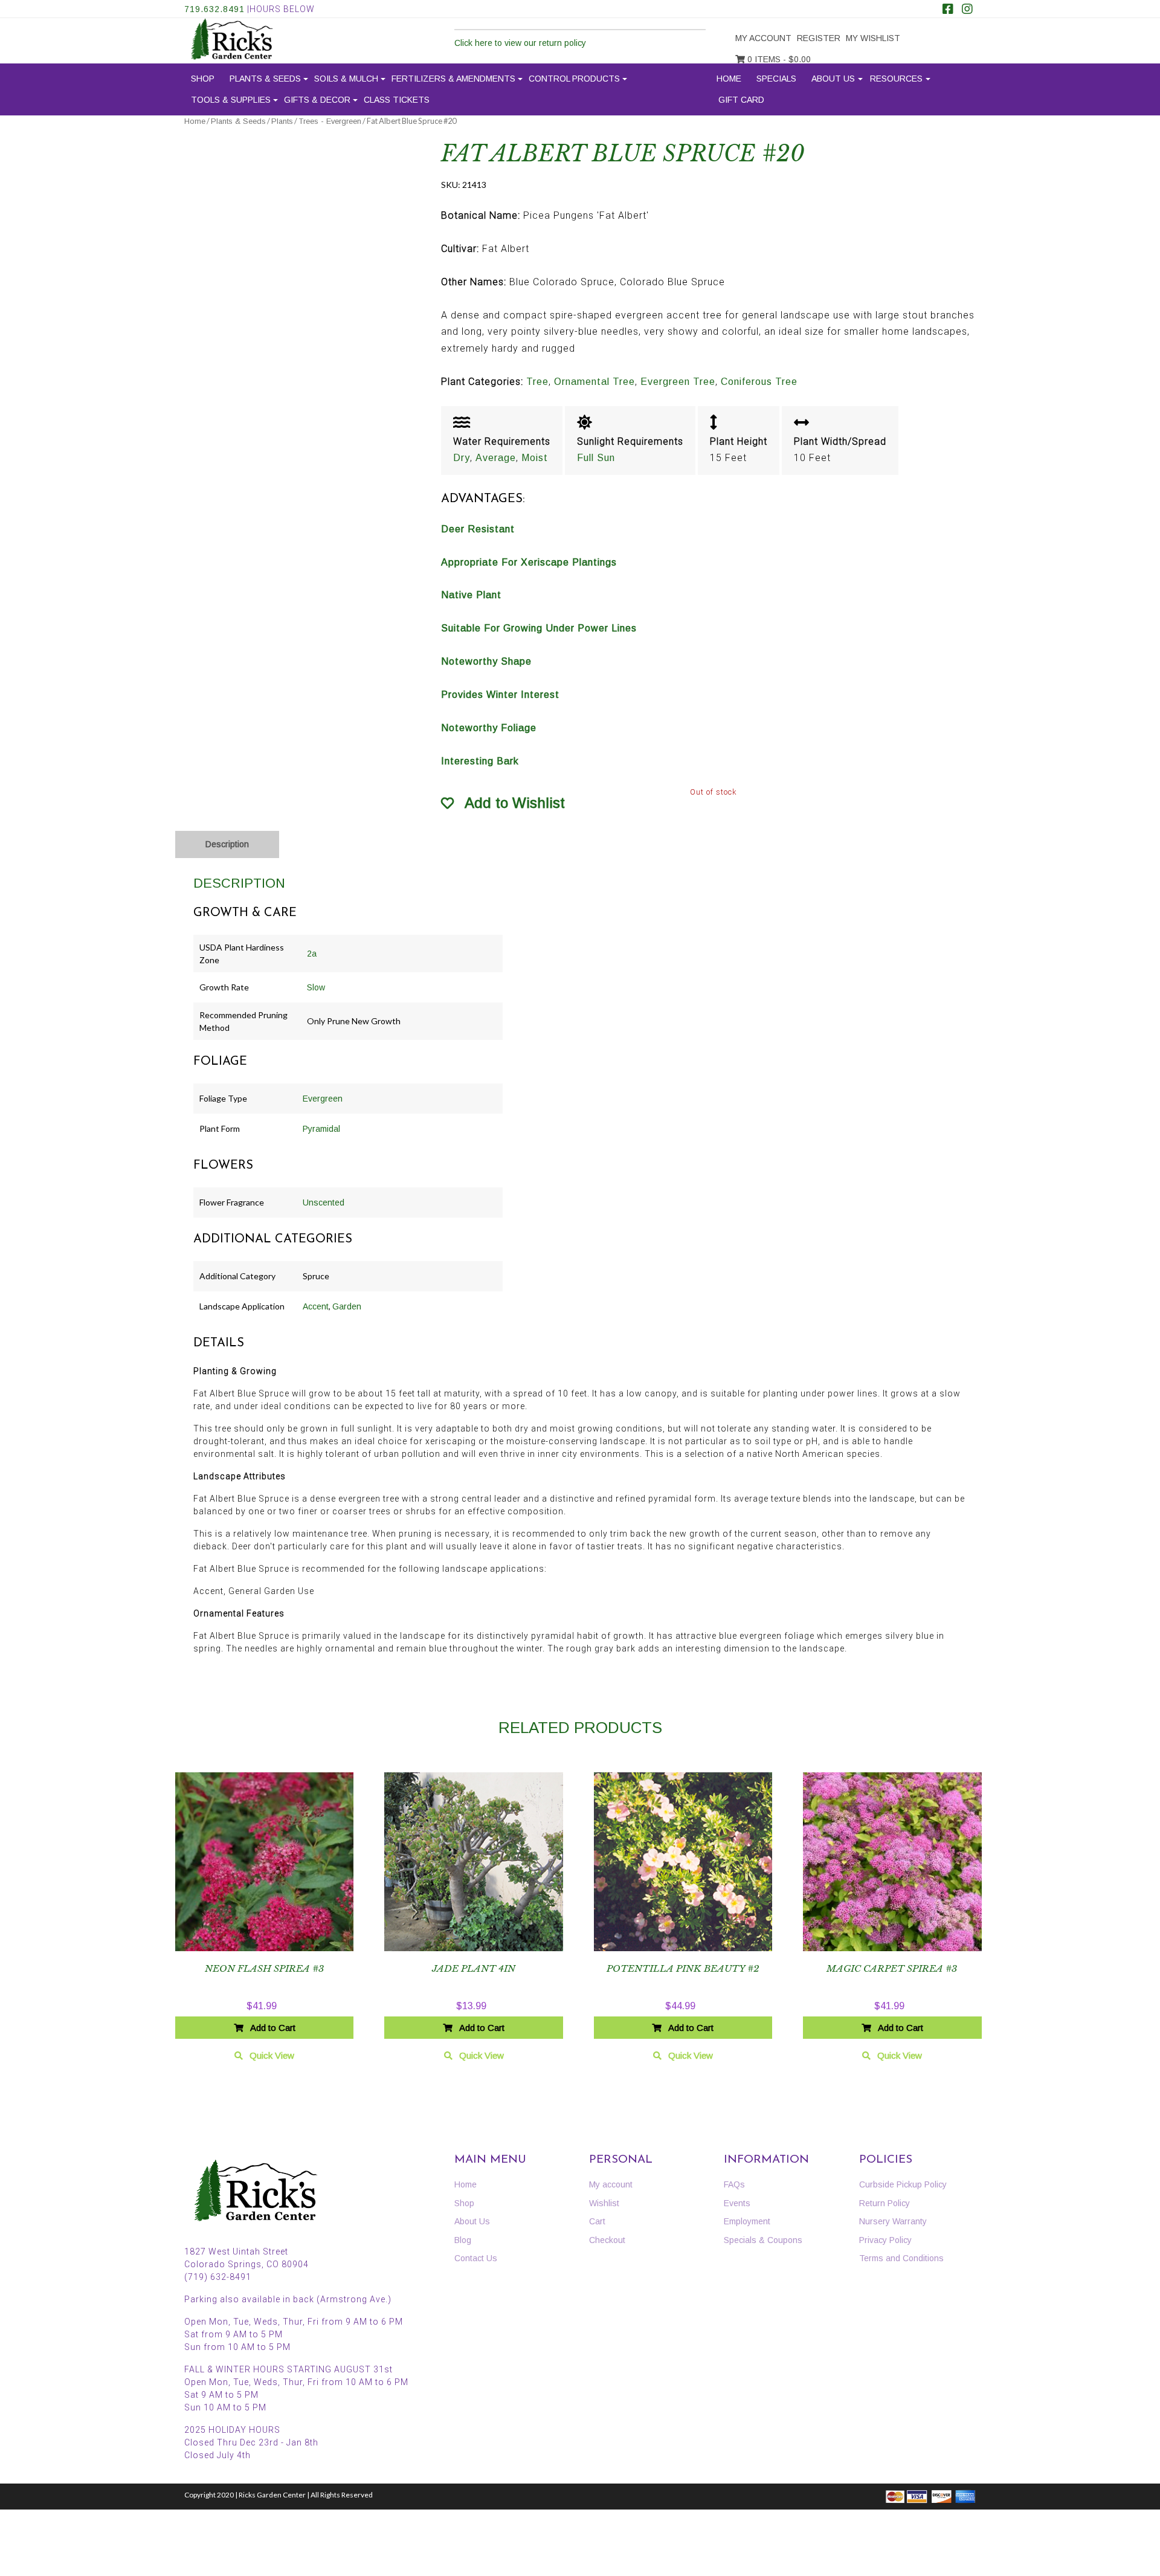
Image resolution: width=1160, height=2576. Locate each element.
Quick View (272, 2055)
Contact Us (476, 2258)
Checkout (607, 2240)
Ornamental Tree (594, 382)
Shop (203, 79)
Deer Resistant (478, 529)
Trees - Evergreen (330, 121)
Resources (896, 79)
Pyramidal (321, 1129)
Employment (747, 2221)
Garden (347, 1306)
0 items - (778, 59)
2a (312, 954)
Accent (316, 1306)
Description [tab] (227, 844)
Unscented (324, 1202)
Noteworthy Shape (486, 661)
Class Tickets (397, 100)
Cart (597, 2221)
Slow (316, 987)
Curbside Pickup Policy (903, 2184)
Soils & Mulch (346, 79)
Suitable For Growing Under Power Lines (539, 628)
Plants (282, 121)
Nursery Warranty (893, 2221)
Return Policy (884, 2203)
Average (496, 458)
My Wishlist (873, 38)
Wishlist (604, 2203)
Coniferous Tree (759, 382)
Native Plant (471, 595)
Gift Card (741, 100)
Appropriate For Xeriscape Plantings (529, 562)
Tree (537, 382)
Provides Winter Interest (500, 695)
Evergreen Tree (678, 382)
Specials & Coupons (763, 2240)
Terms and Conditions (901, 2258)
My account (763, 38)
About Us (833, 79)
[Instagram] (967, 10)
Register (819, 38)
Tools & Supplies (231, 100)
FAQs (734, 2184)
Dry (462, 458)
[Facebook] (948, 10)
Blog (463, 2240)
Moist (535, 458)
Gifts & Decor (317, 100)
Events (737, 2203)
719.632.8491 (214, 9)
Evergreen (323, 1099)
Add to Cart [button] (273, 2028)
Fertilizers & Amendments (453, 79)
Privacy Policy (885, 2240)
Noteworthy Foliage (489, 728)
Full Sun (596, 458)
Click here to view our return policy (520, 43)
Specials (776, 79)
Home (729, 79)
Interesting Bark (480, 761)
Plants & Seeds (265, 79)
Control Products (574, 79)
